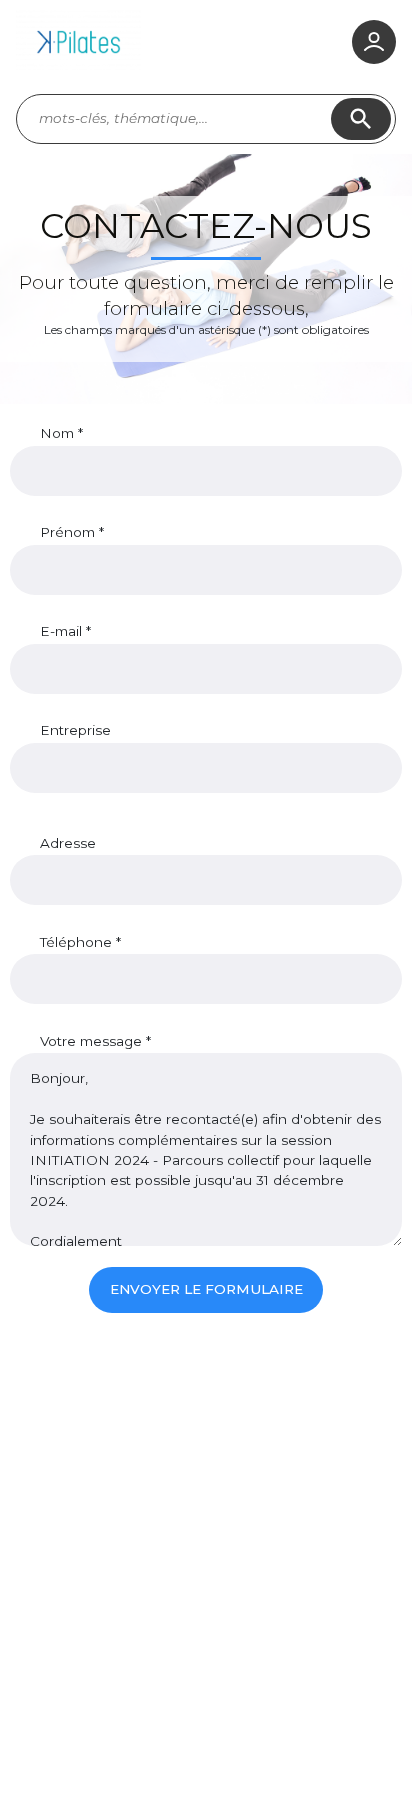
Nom (59, 433)
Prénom (69, 532)
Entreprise (75, 730)
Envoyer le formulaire (206, 1289)
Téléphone (78, 942)
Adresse (68, 843)
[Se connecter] (374, 42)
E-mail (63, 631)
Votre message (93, 1041)
